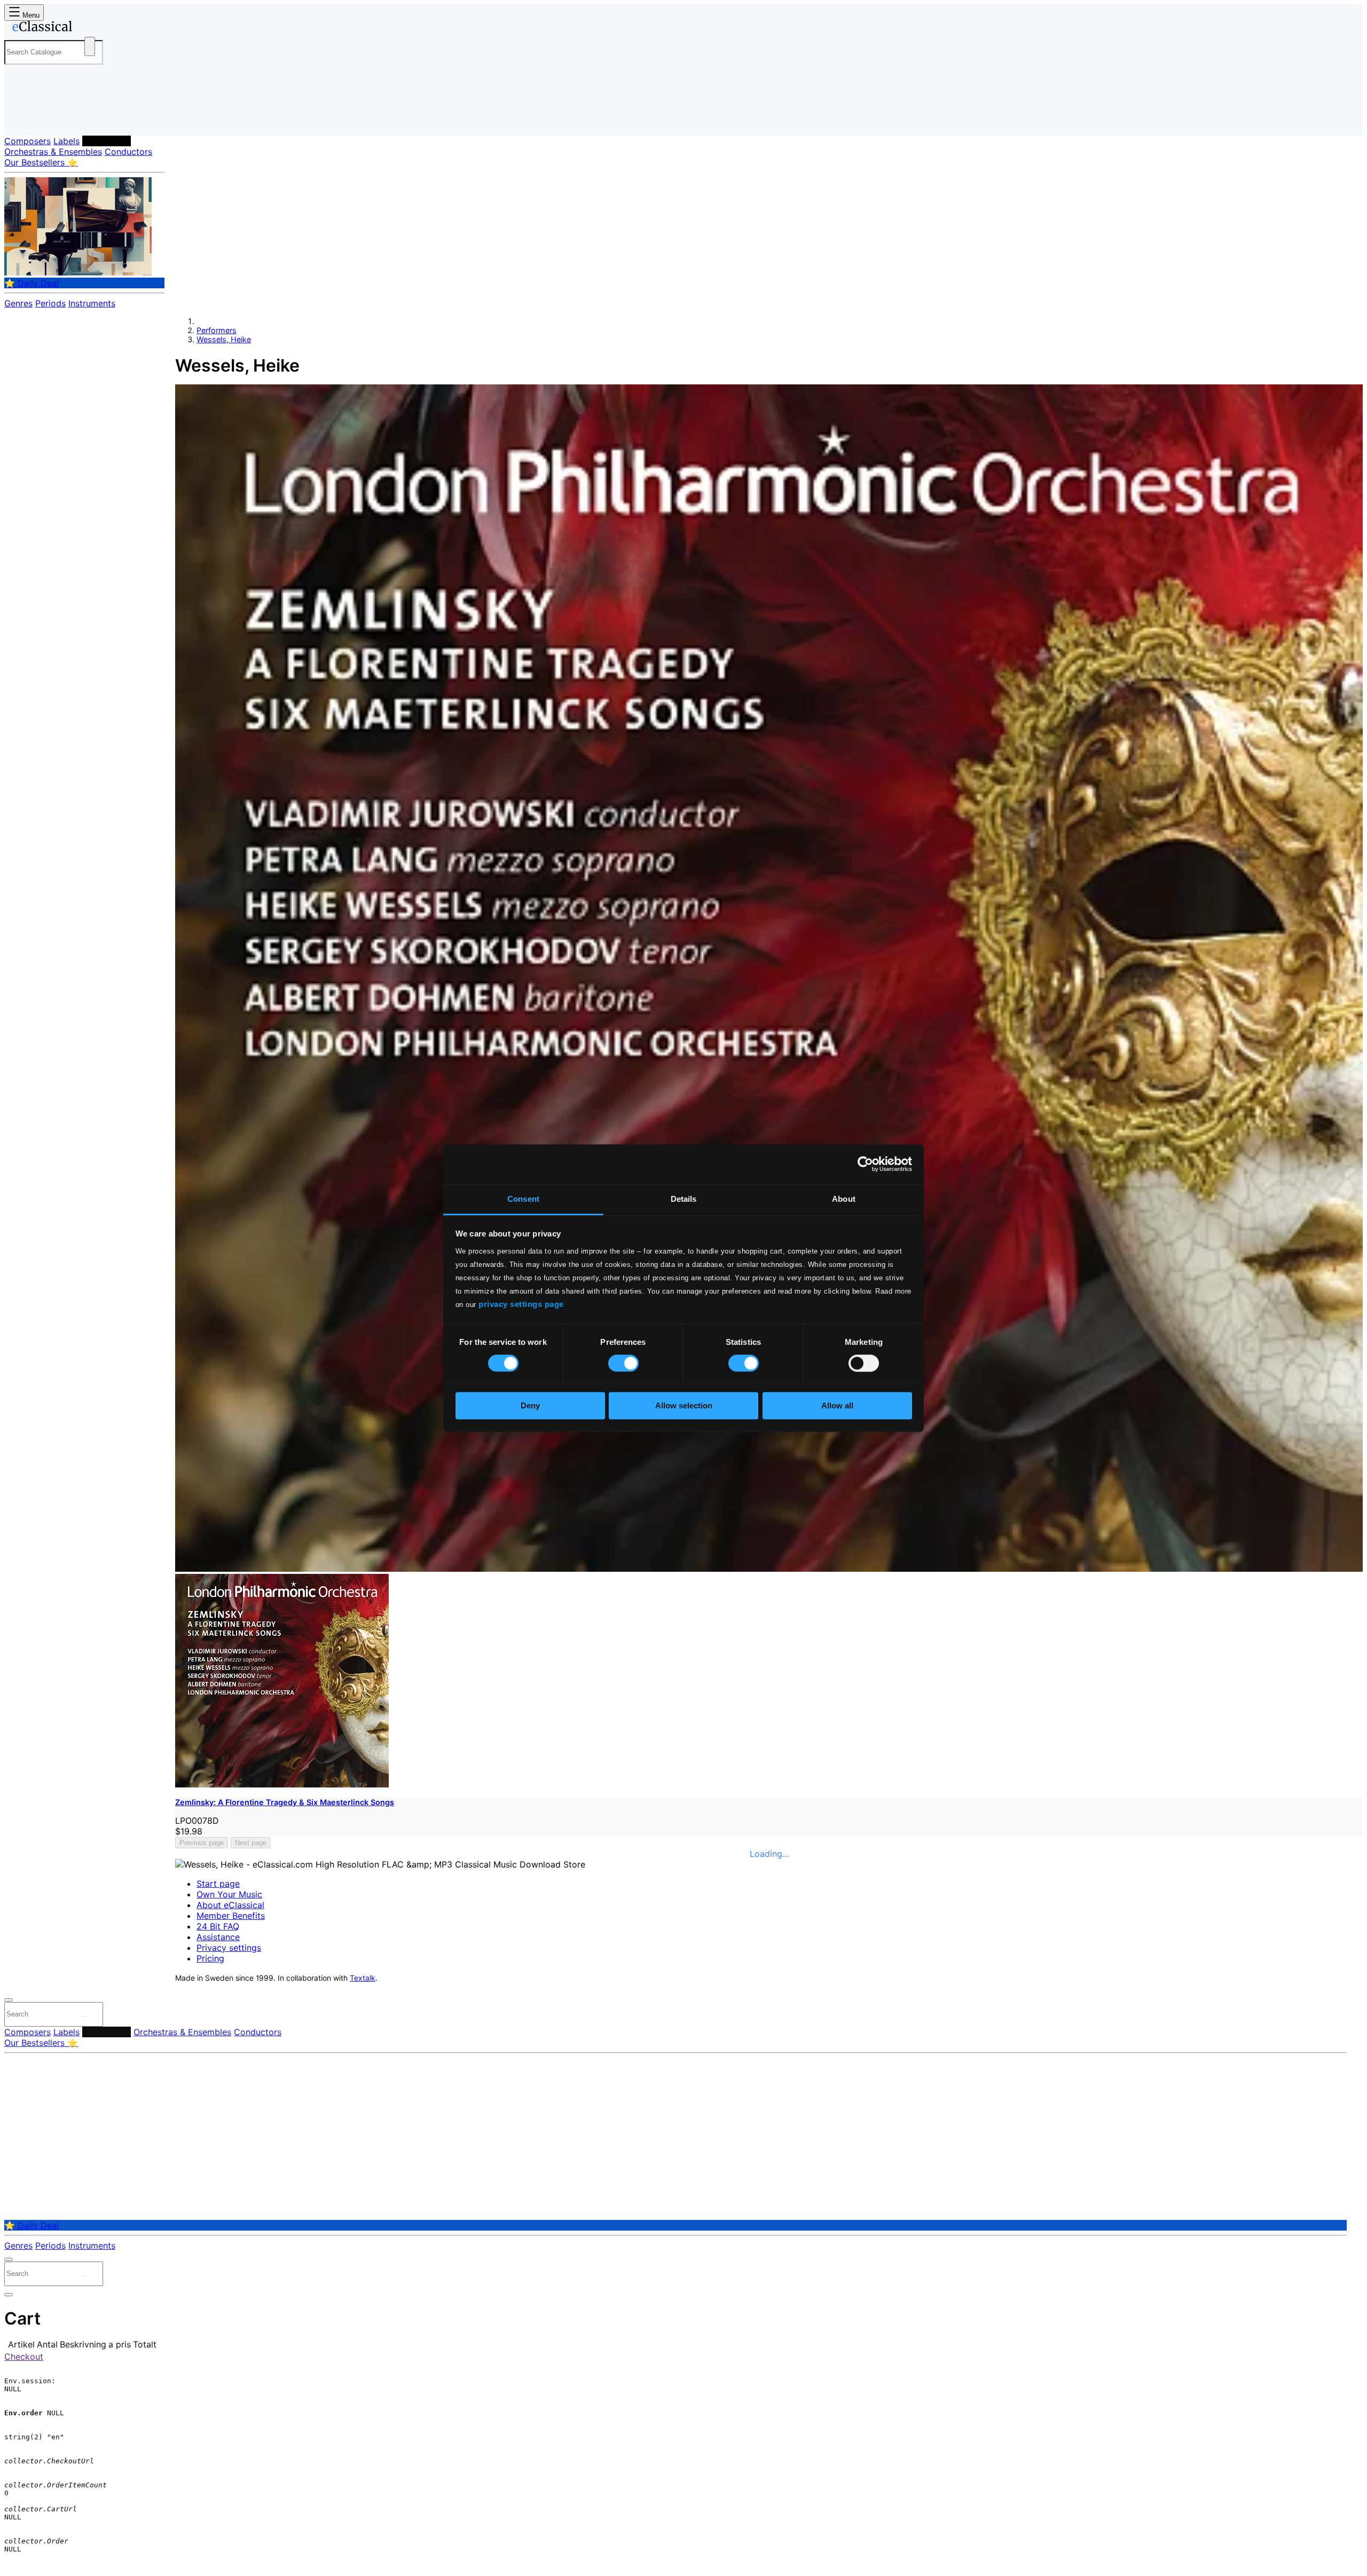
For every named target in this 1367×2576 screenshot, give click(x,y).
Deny (530, 1406)
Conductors (128, 152)
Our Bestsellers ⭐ (41, 162)
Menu (30, 15)
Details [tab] (684, 1199)
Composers (28, 141)
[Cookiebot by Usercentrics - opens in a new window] (865, 1164)
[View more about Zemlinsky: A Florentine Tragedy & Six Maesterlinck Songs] (769, 1569)
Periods (50, 303)
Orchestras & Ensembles (53, 152)
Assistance (218, 1937)
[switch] (623, 1363)
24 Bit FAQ (218, 1926)
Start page (218, 1884)
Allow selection (684, 1406)
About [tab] (844, 1199)
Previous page (202, 1843)
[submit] (85, 2016)
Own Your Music (229, 1894)
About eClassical (230, 1905)
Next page (251, 1843)
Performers (107, 141)
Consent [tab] (523, 1199)
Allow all (837, 1406)
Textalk (363, 1978)
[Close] (9, 2000)
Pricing (210, 1958)
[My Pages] (23, 119)
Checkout (24, 2357)
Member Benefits (231, 1916)
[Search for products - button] (90, 46)
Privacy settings (229, 1948)
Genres (18, 303)
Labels (66, 141)
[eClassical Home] (90, 28)
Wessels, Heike (224, 339)
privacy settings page (521, 1304)
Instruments (92, 303)
